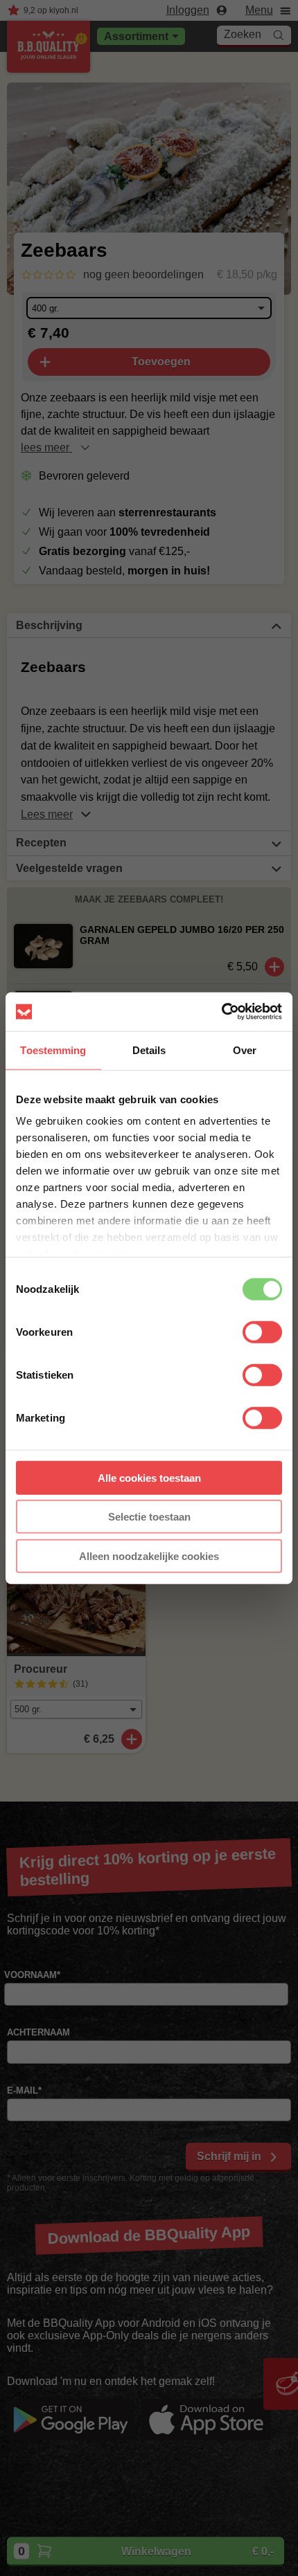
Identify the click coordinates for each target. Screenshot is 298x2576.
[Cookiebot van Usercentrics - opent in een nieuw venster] (221, 1012)
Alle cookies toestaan (149, 1477)
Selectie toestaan (149, 1517)
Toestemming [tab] (53, 1050)
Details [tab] (149, 1050)
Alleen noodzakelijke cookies (149, 1555)
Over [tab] (245, 1050)
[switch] (262, 1332)
